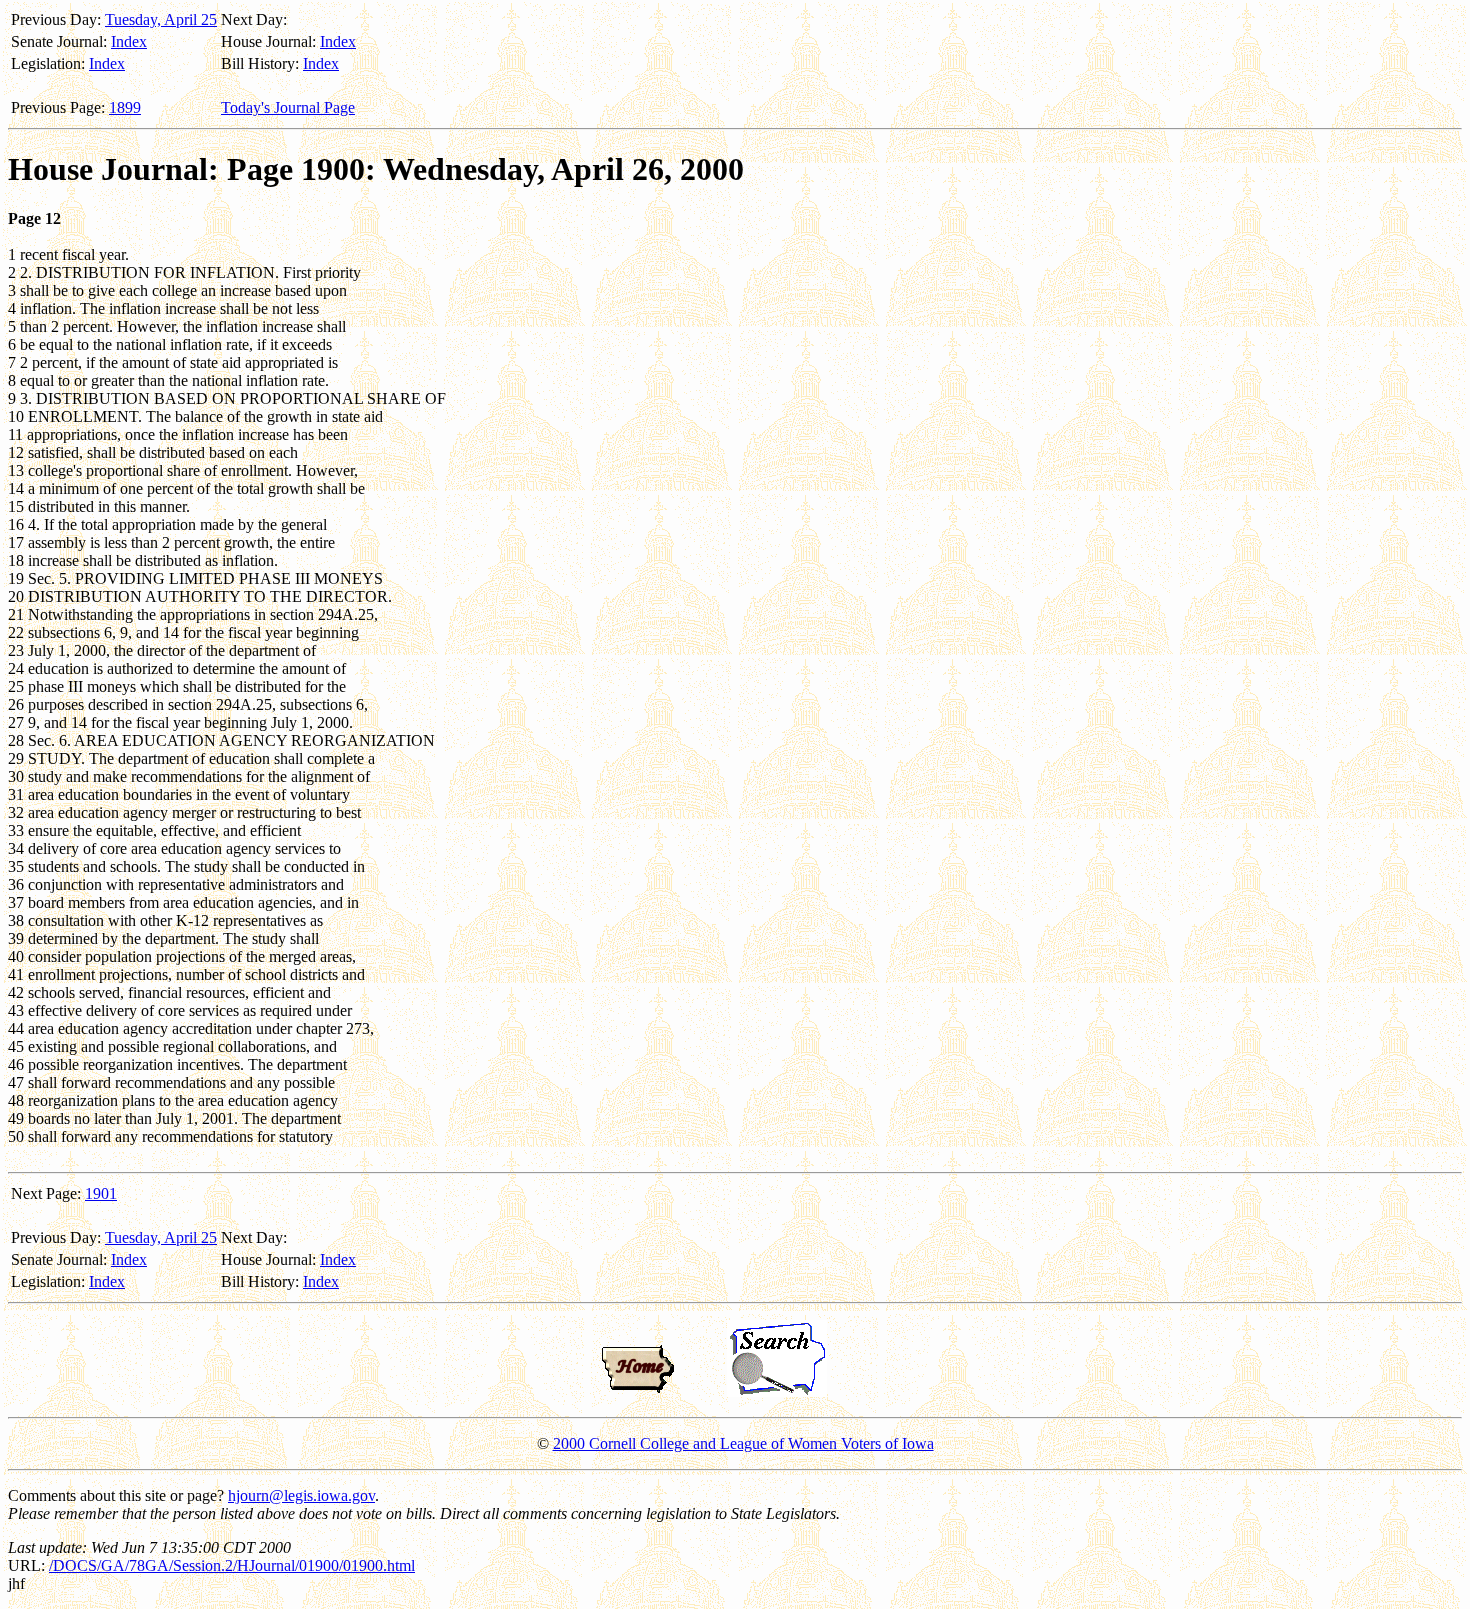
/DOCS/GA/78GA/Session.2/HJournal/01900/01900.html (232, 1565)
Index (129, 41)
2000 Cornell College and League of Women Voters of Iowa (743, 1443)
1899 (125, 107)
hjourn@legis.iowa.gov (301, 1495)
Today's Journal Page (288, 107)
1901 (101, 1193)
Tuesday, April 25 (161, 19)
